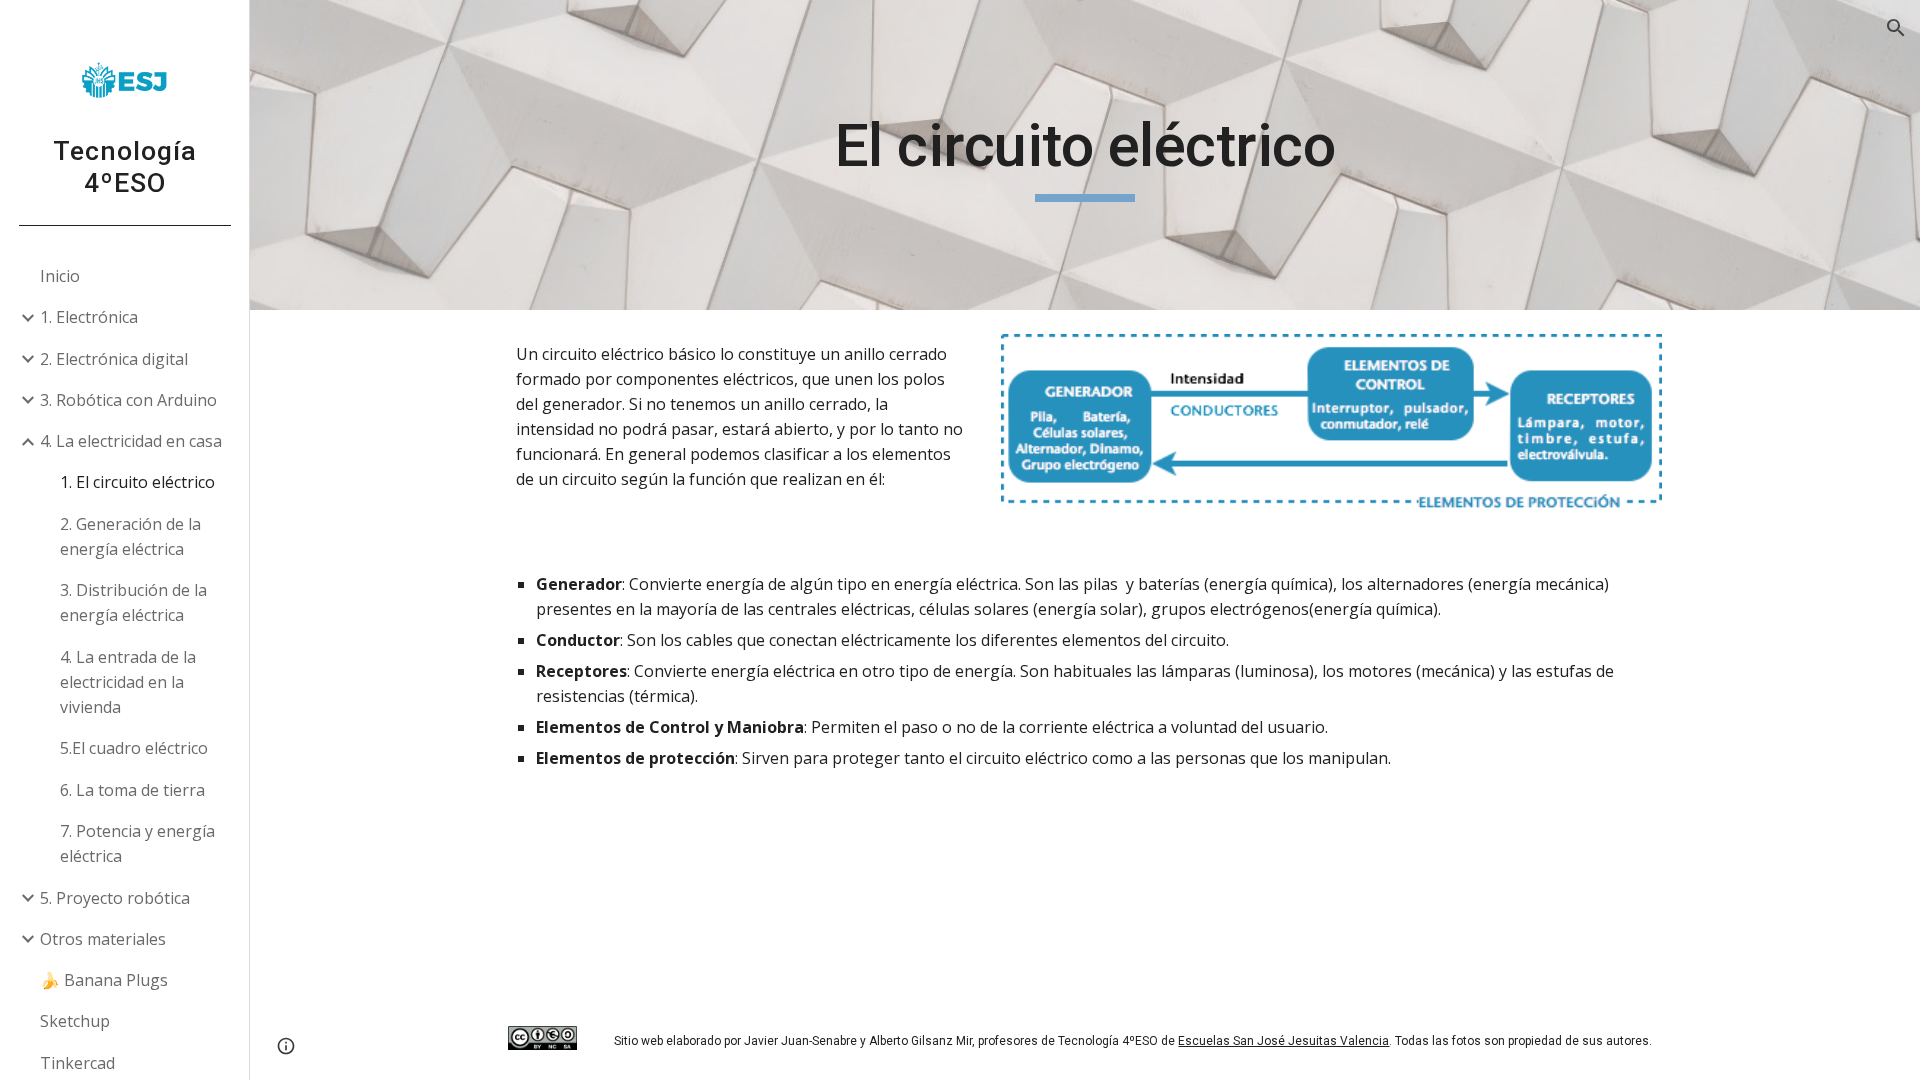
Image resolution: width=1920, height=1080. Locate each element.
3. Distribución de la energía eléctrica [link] (133, 602)
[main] (1085, 155)
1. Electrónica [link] (89, 317)
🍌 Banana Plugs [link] (104, 980)
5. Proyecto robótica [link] (115, 898)
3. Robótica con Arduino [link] (128, 400)
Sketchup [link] (75, 1021)
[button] (1896, 28)
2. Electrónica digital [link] (114, 359)
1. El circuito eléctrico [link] (137, 482)
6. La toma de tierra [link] (132, 790)
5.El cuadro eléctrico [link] (134, 748)
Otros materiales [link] (103, 939)
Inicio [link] (60, 276)
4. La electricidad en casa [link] (131, 441)
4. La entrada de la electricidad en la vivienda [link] (128, 682)
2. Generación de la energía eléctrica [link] (130, 536)
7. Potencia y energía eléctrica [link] (137, 843)
